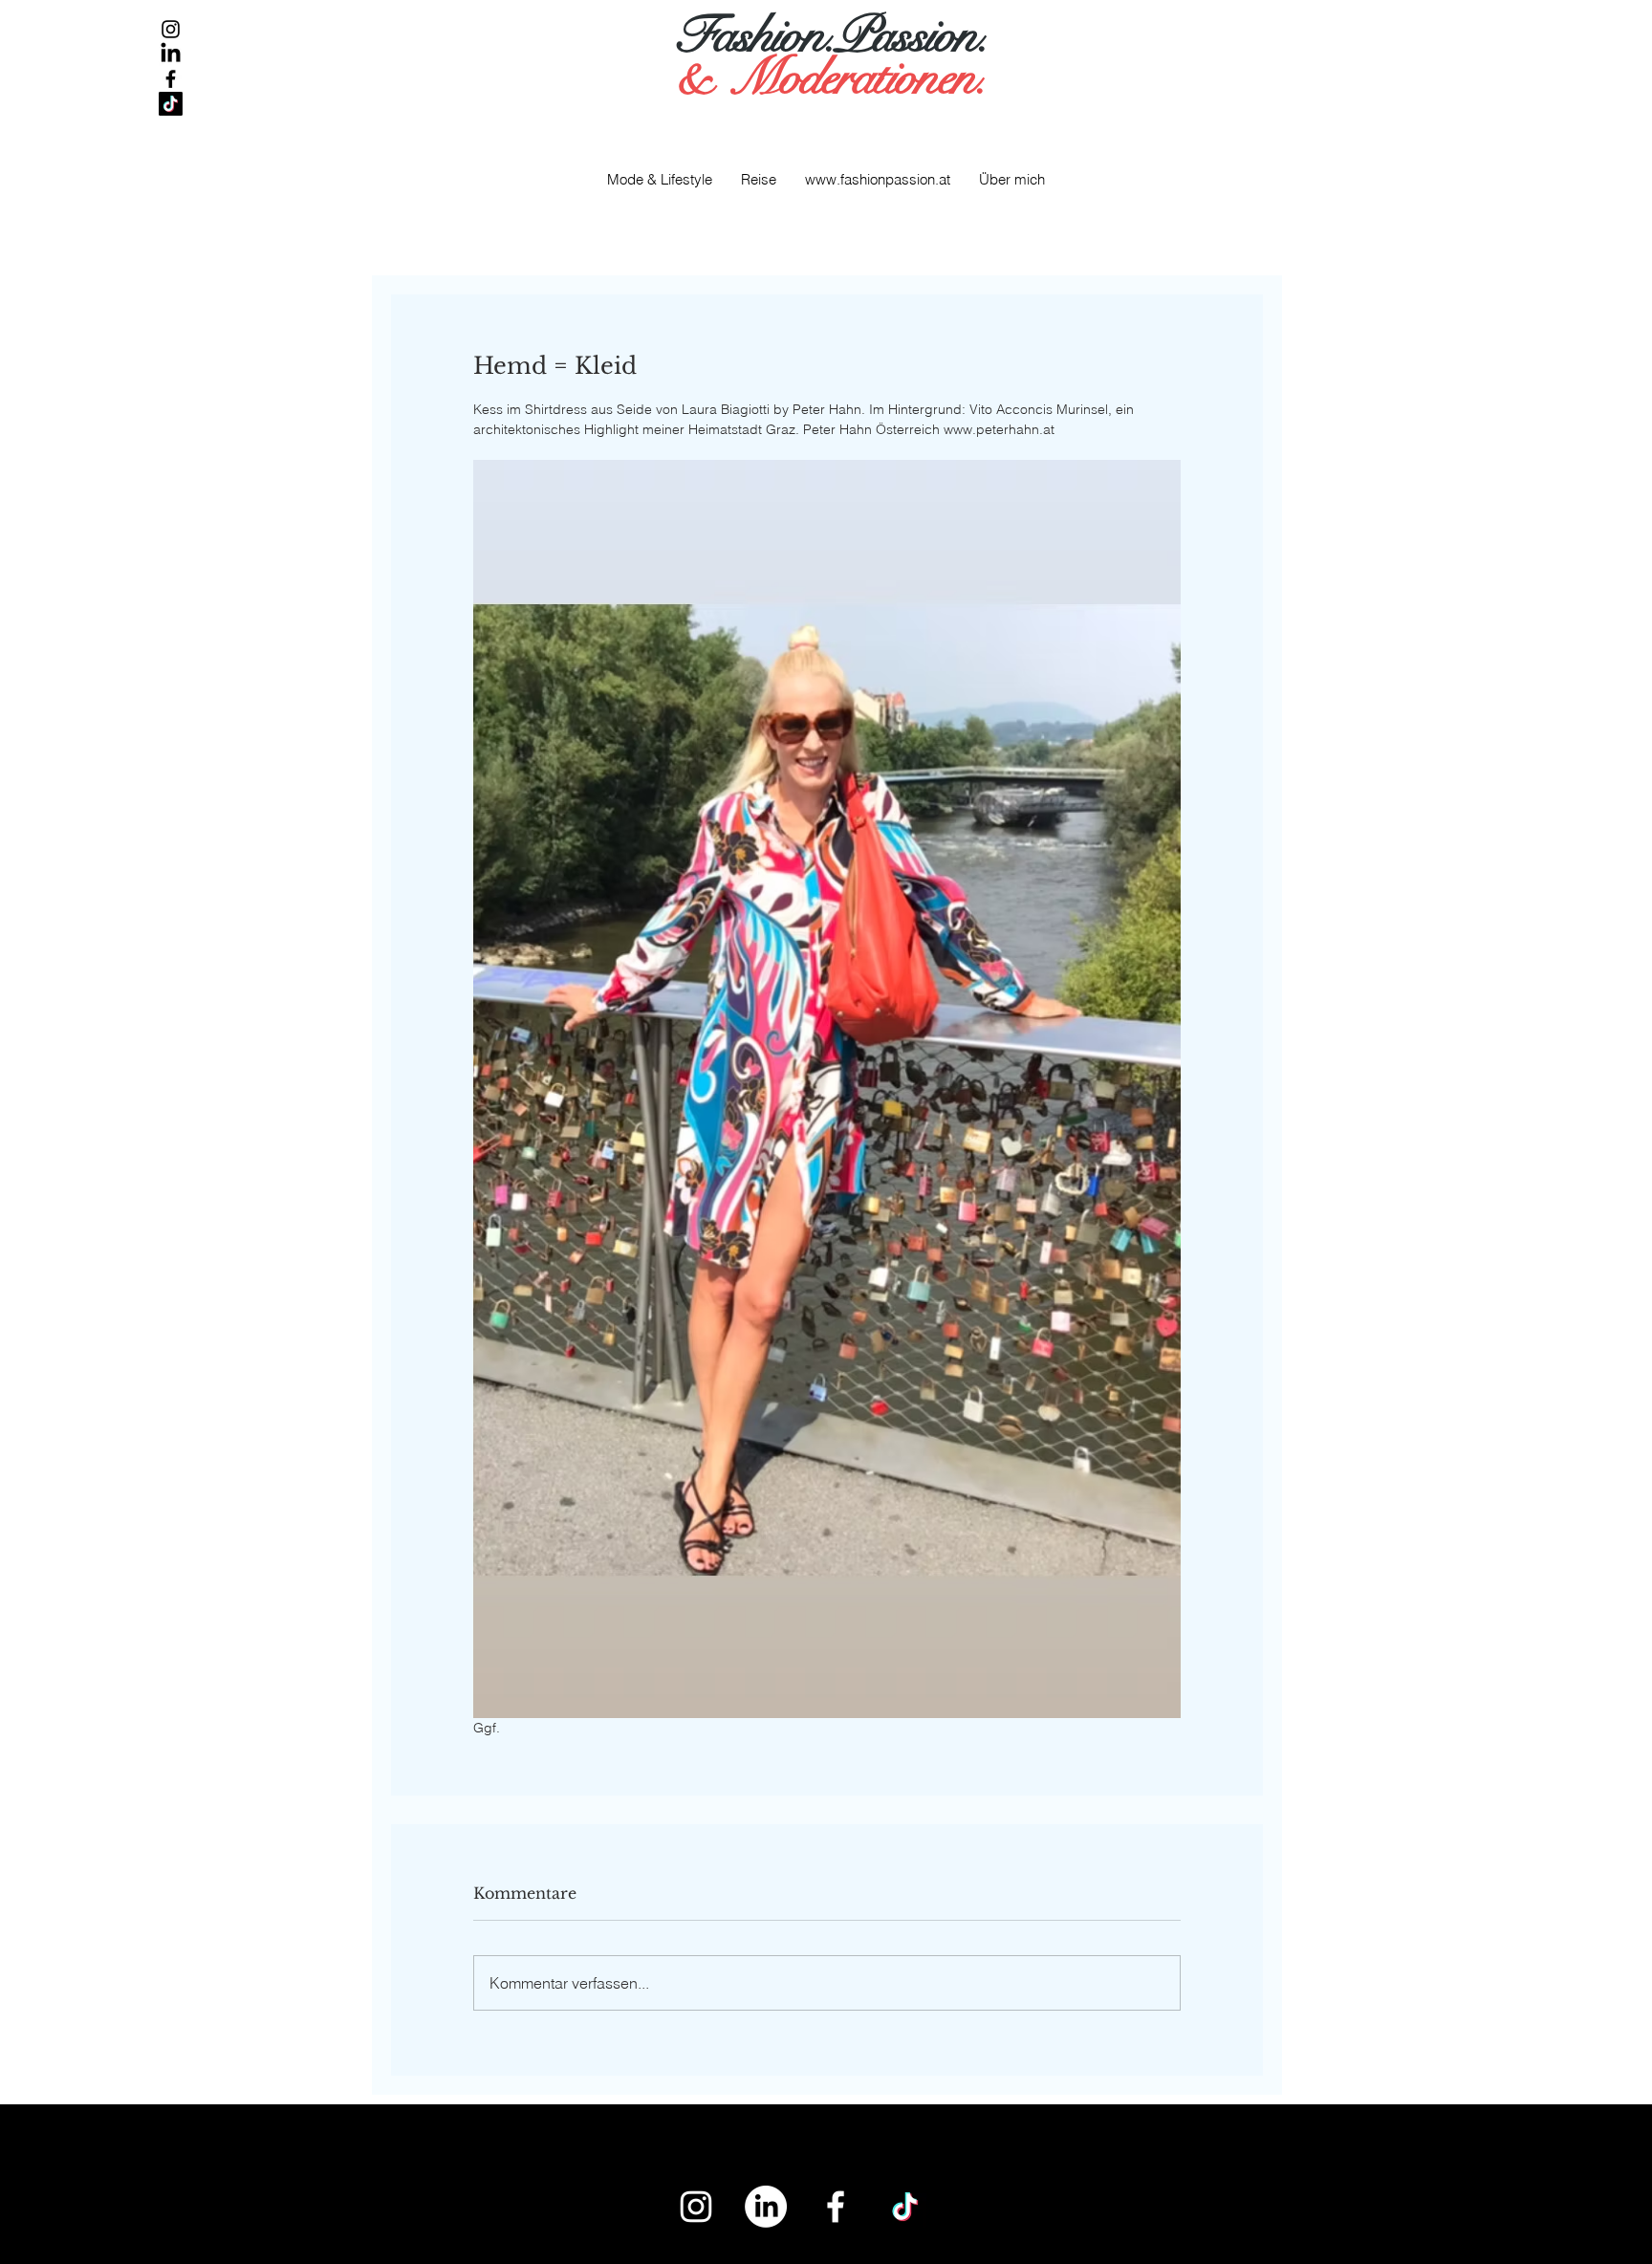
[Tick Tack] (171, 104)
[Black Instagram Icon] (171, 29)
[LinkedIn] (171, 54)
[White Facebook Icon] (836, 2207)
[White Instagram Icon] (696, 2207)
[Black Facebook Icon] (171, 79)
